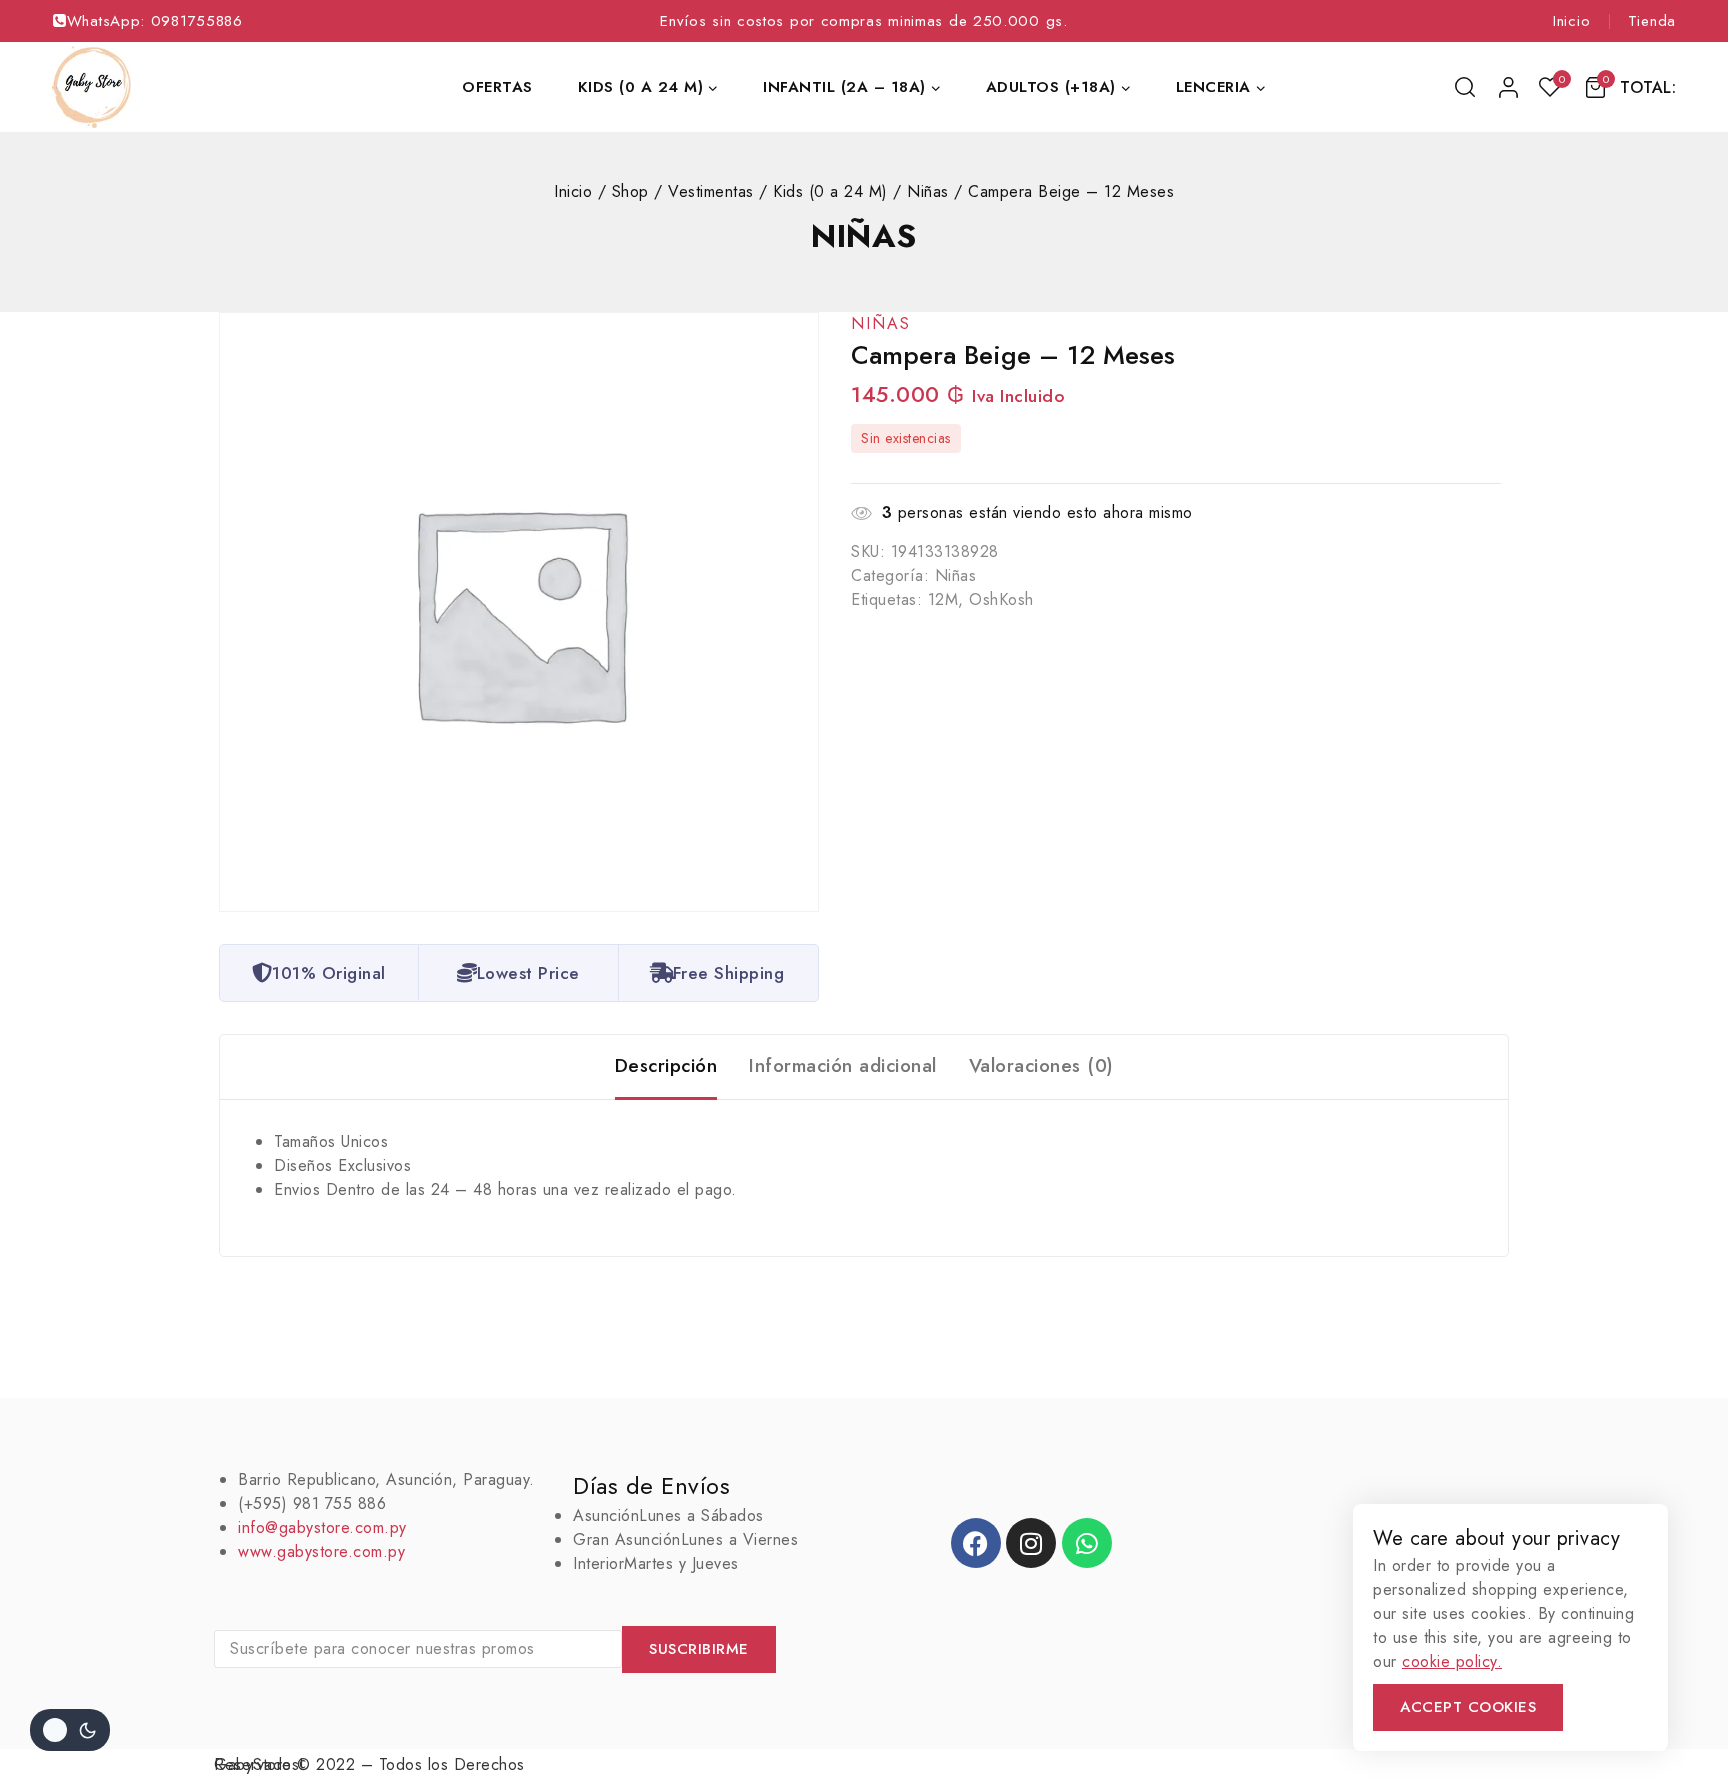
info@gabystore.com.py (322, 1527)
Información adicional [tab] (843, 1065)
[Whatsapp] (1087, 1543)
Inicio (1571, 21)
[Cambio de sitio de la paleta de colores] (70, 1730)
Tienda (1652, 21)
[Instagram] (1031, 1543)
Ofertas (497, 87)
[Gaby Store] (91, 87)
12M (943, 599)
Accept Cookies (1468, 1707)
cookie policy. (1452, 1661)
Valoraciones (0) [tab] (1041, 1065)
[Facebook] (976, 1543)
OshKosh (1001, 599)
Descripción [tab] (666, 1065)
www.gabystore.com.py (321, 1551)
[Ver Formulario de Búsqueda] (1466, 87)
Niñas (864, 236)
